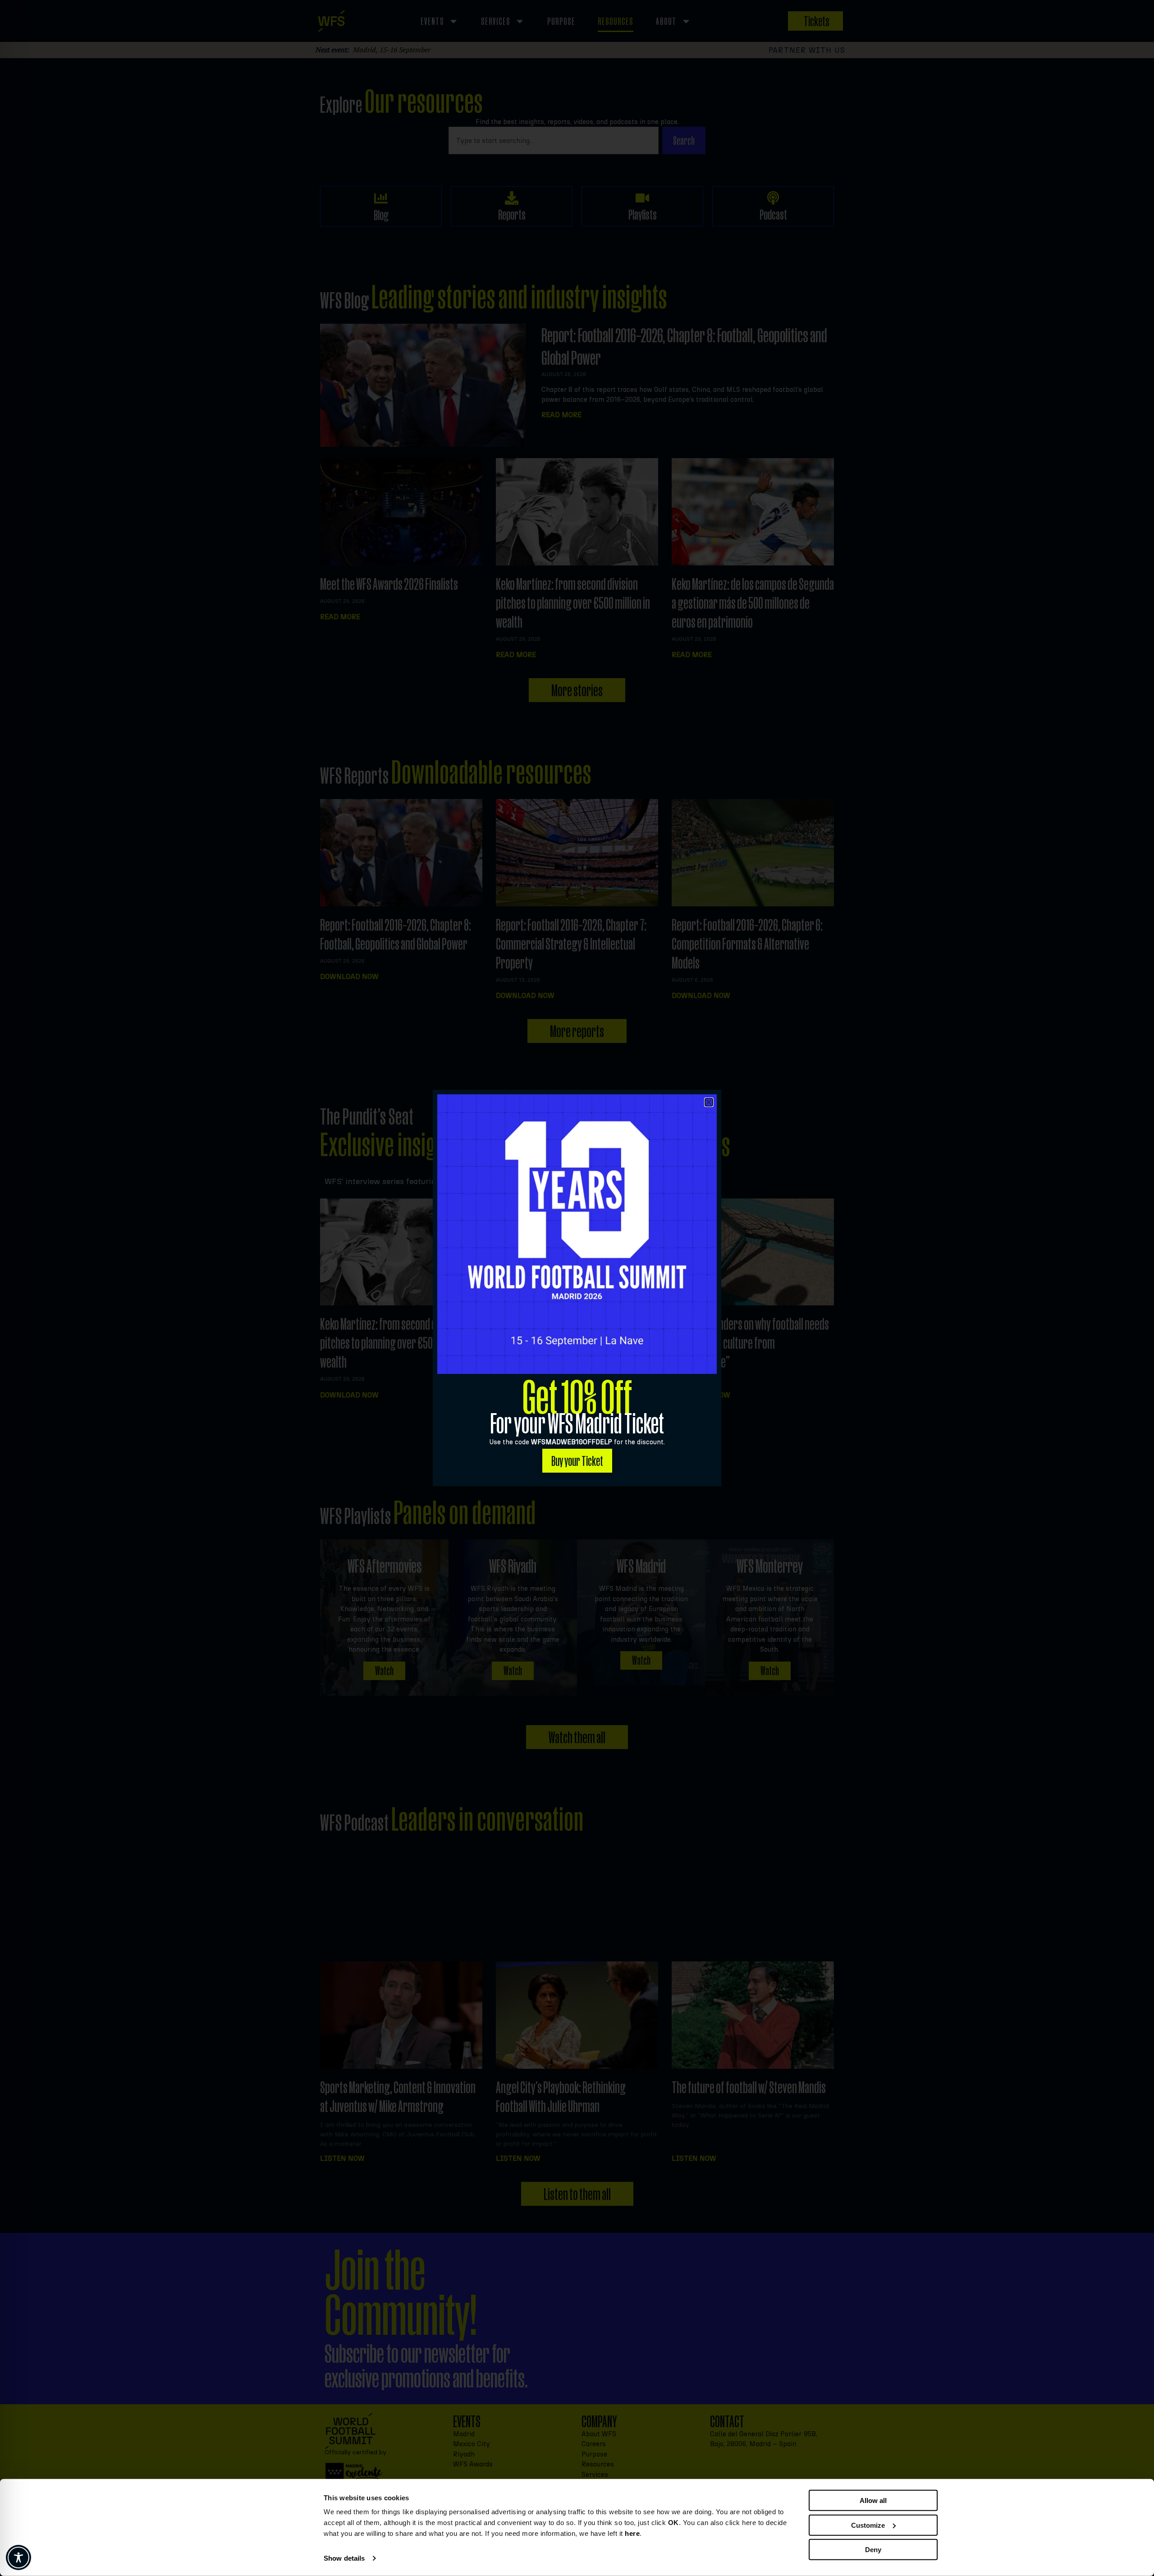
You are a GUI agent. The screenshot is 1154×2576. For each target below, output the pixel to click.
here (632, 2533)
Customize (868, 2525)
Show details (344, 2558)
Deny (873, 2550)
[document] (577, 1288)
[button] (709, 1102)
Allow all (873, 2500)
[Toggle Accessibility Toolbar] (18, 2558)
